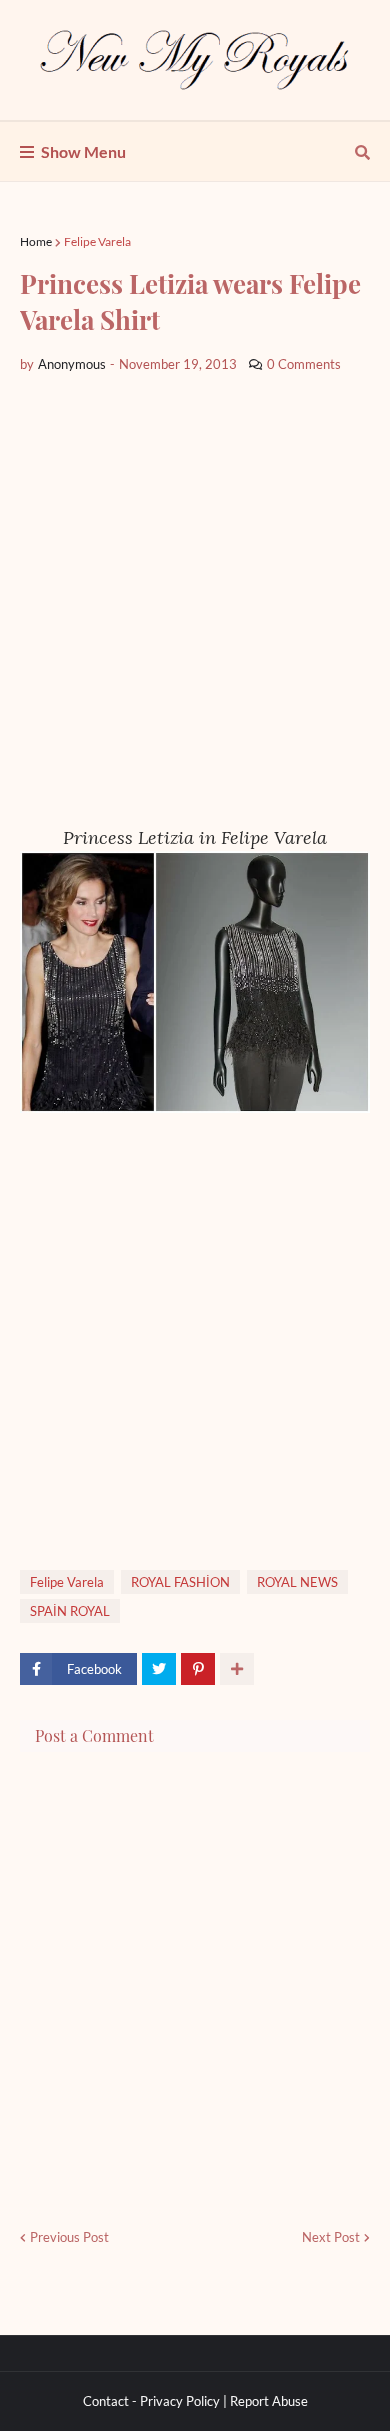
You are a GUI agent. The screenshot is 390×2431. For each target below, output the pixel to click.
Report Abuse (269, 2401)
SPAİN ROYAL (70, 1611)
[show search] (362, 152)
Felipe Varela (97, 241)
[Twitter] (159, 1669)
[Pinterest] (198, 1669)
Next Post (331, 2237)
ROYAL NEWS (297, 1582)
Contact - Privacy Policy (151, 2401)
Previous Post (69, 2237)
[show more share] (237, 1669)
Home (36, 241)
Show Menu (83, 151)
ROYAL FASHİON (180, 1582)
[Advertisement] (195, 600)
